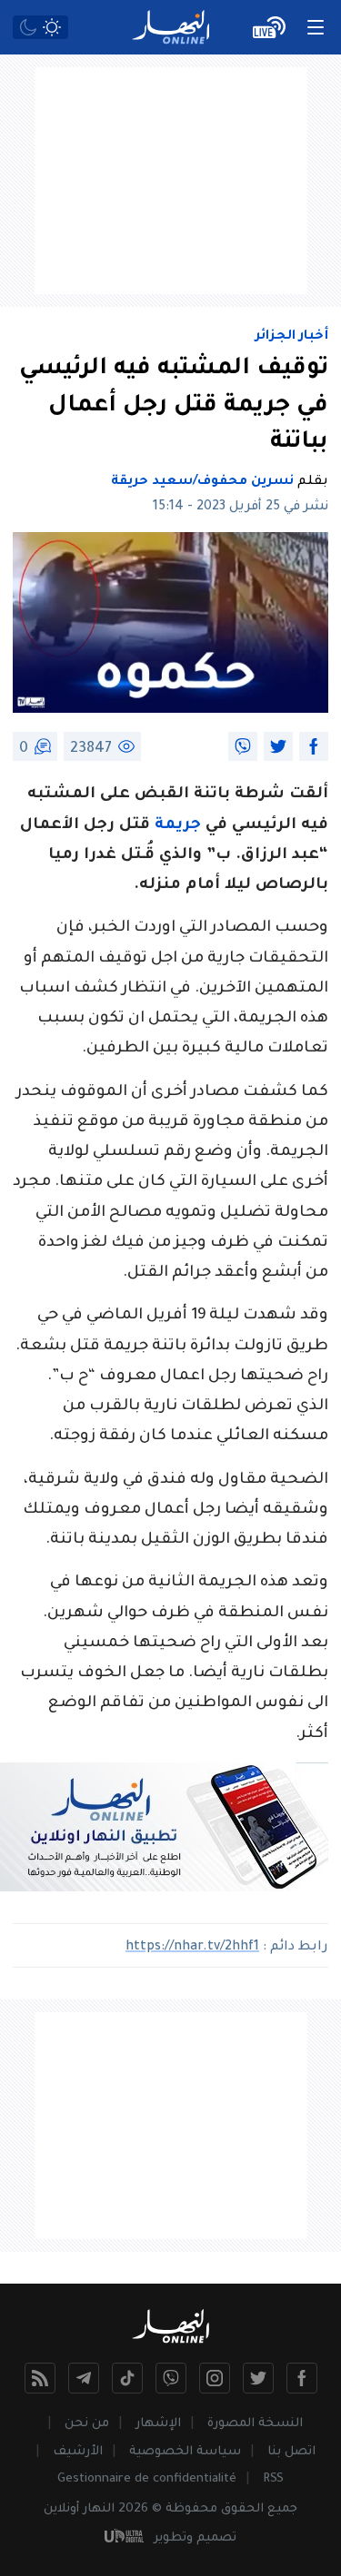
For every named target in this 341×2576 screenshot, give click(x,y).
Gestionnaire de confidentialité (147, 2479)
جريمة (178, 826)
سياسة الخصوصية (185, 2452)
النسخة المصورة (255, 2424)
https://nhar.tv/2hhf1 (192, 1948)
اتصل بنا (291, 2452)
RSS (273, 2479)
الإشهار (158, 2424)
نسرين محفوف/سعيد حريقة (202, 482)
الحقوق (242, 2509)
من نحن (87, 2424)
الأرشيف (78, 2452)
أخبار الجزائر (292, 337)
